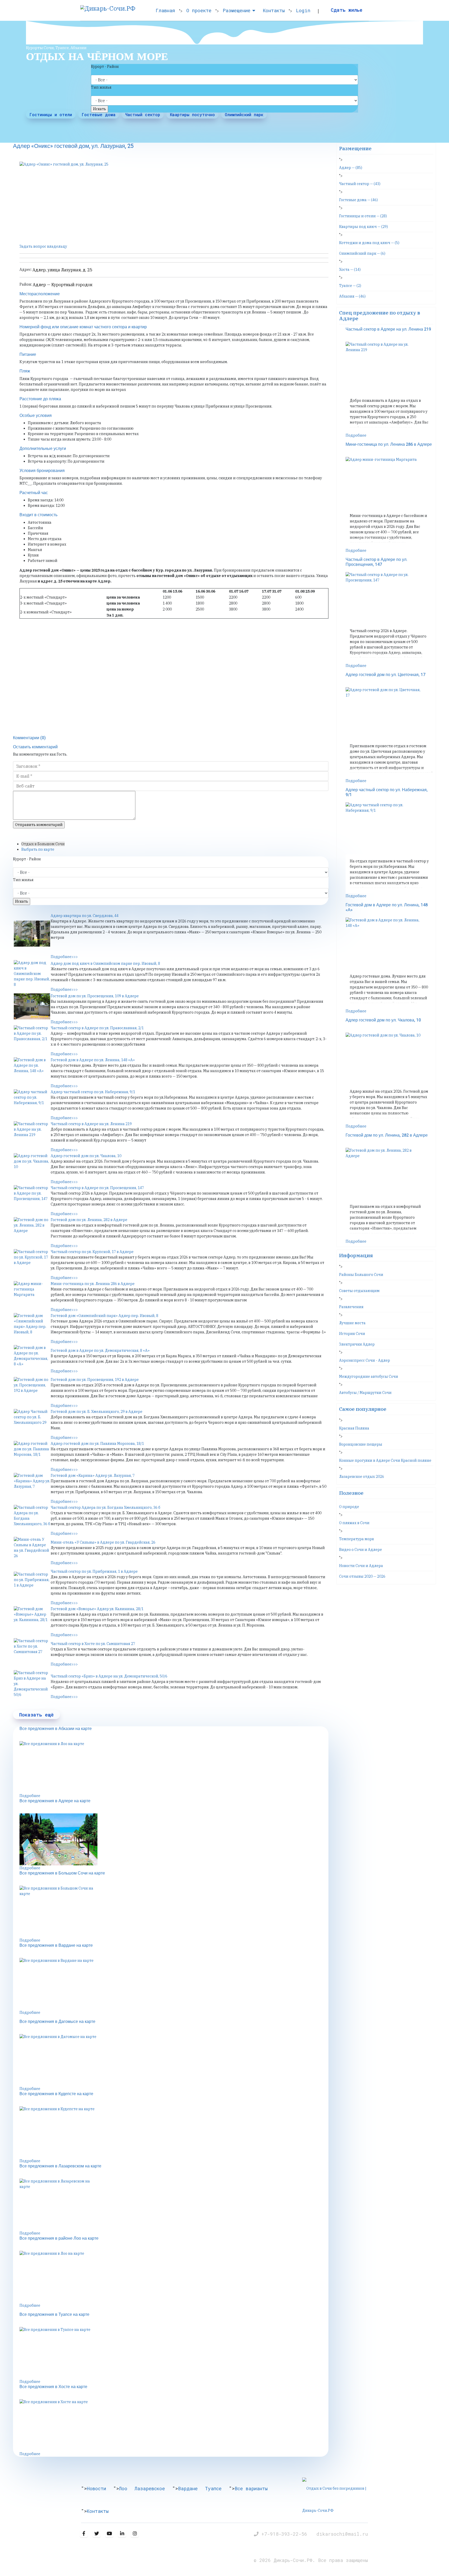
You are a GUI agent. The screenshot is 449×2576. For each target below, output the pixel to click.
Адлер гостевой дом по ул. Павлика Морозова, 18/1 (97, 1444)
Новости (96, 2488)
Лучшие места (352, 1323)
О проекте (199, 10)
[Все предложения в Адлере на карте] (174, 1839)
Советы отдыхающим (359, 1291)
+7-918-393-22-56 (286, 2534)
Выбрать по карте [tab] (38, 849)
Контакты (274, 10)
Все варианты (251, 2488)
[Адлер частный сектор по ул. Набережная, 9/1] (32, 1102)
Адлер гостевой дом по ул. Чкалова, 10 (86, 1156)
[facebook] (84, 2534)
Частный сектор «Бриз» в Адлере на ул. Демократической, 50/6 (109, 1676)
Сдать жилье (347, 10)
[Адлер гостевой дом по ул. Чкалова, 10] (32, 1166)
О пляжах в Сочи (354, 1523)
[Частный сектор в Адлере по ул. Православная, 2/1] (32, 1038)
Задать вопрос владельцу (43, 246)
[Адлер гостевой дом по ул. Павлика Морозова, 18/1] (32, 1454)
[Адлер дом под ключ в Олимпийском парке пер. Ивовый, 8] (32, 974)
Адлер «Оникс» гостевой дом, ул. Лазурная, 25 (73, 146)
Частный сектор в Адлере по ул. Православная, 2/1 (97, 1028)
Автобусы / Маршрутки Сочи (365, 1393)
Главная (165, 10)
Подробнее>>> (64, 957)
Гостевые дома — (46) (358, 200)
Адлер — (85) (351, 168)
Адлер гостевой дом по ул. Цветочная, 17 (385, 675)
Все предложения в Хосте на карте (53, 2387)
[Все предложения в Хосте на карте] (174, 2425)
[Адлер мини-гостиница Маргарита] (32, 1294)
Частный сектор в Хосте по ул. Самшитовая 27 (93, 1644)
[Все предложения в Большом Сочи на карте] (174, 1912)
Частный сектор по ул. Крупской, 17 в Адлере (92, 1252)
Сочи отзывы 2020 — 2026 (362, 1576)
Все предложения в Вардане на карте (56, 1945)
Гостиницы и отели (51, 114)
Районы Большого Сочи (361, 1275)
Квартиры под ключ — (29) (364, 227)
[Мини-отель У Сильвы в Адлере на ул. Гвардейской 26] (32, 1550)
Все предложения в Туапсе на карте (54, 2315)
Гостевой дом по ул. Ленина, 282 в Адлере (89, 1220)
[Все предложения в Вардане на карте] (174, 1984)
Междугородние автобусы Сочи (369, 1377)
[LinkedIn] (122, 2534)
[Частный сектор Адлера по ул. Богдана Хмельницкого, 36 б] (32, 1518)
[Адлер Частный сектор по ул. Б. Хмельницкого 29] (32, 1422)
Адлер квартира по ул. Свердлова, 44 (85, 916)
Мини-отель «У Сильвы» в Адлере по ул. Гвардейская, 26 (103, 1542)
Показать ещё (37, 1715)
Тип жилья (101, 87)
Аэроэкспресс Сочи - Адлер (365, 1360)
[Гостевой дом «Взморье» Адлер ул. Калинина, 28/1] (32, 1619)
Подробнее (30, 1796)
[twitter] (97, 2534)
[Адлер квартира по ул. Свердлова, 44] (32, 934)
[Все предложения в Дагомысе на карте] (174, 2060)
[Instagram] (135, 2534)
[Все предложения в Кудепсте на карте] (174, 2132)
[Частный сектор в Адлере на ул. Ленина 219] (32, 1134)
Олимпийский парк (244, 114)
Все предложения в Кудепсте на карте (56, 2094)
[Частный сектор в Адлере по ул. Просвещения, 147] (32, 1198)
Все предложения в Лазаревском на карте (60, 2166)
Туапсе (213, 2488)
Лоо (123, 2488)
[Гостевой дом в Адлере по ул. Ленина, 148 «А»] (32, 1070)
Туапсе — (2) (350, 286)
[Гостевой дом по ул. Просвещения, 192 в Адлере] (32, 1390)
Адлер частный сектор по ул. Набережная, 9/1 (93, 1092)
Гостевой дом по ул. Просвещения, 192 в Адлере (95, 1380)
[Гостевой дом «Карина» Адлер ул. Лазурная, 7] (32, 1486)
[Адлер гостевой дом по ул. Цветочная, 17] (389, 713)
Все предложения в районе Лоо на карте (59, 2238)
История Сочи (352, 1334)
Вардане (188, 2488)
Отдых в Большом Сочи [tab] (43, 844)
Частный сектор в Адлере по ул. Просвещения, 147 (97, 1188)
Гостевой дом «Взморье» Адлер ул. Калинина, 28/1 (97, 1609)
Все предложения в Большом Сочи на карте (62, 1873)
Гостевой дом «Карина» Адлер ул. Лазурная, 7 (93, 1476)
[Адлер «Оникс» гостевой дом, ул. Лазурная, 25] (174, 201)
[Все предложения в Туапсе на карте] (174, 2353)
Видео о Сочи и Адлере (361, 1550)
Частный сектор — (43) (360, 184)
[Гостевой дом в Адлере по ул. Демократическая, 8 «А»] (32, 1358)
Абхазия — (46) (352, 296)
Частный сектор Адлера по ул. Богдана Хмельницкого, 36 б (105, 1507)
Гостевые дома (99, 114)
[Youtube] (109, 2534)
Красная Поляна (354, 1428)
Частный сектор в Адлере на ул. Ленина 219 (91, 1124)
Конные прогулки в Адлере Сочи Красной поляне (385, 1460)
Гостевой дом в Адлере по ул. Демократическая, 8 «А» (100, 1351)
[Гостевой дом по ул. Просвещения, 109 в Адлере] (32, 1006)
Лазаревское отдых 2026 (362, 1477)
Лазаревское (150, 2488)
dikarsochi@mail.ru (342, 2534)
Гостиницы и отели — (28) (363, 216)
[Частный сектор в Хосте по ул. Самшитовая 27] (32, 1651)
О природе (349, 1507)
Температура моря (356, 1539)
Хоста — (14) (350, 270)
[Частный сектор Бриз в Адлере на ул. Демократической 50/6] (32, 1684)
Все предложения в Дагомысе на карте (57, 2022)
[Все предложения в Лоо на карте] (174, 1767)
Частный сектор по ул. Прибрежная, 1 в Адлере (94, 1571)
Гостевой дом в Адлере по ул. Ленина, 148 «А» (93, 1060)
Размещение (237, 10)
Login (303, 10)
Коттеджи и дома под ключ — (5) (369, 243)
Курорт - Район (105, 67)
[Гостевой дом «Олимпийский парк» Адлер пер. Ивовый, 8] (32, 1326)
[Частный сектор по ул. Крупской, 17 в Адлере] (32, 1262)
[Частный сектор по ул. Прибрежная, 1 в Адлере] (32, 1585)
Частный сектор (143, 114)
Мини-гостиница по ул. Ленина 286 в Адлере (93, 1284)
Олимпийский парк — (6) (362, 253)
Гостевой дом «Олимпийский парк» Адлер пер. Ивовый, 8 (104, 1316)
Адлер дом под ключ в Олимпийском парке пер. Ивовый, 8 (105, 963)
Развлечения (351, 1307)
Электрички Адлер (357, 1344)
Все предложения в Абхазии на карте (56, 1729)
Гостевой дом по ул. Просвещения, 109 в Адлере (95, 996)
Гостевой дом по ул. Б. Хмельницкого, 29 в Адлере (97, 1412)
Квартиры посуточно (192, 114)
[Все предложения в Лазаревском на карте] (174, 2205)
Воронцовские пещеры (361, 1444)
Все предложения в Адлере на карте (55, 1801)
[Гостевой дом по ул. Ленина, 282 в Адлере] (32, 1230)
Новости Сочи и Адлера (361, 1566)
